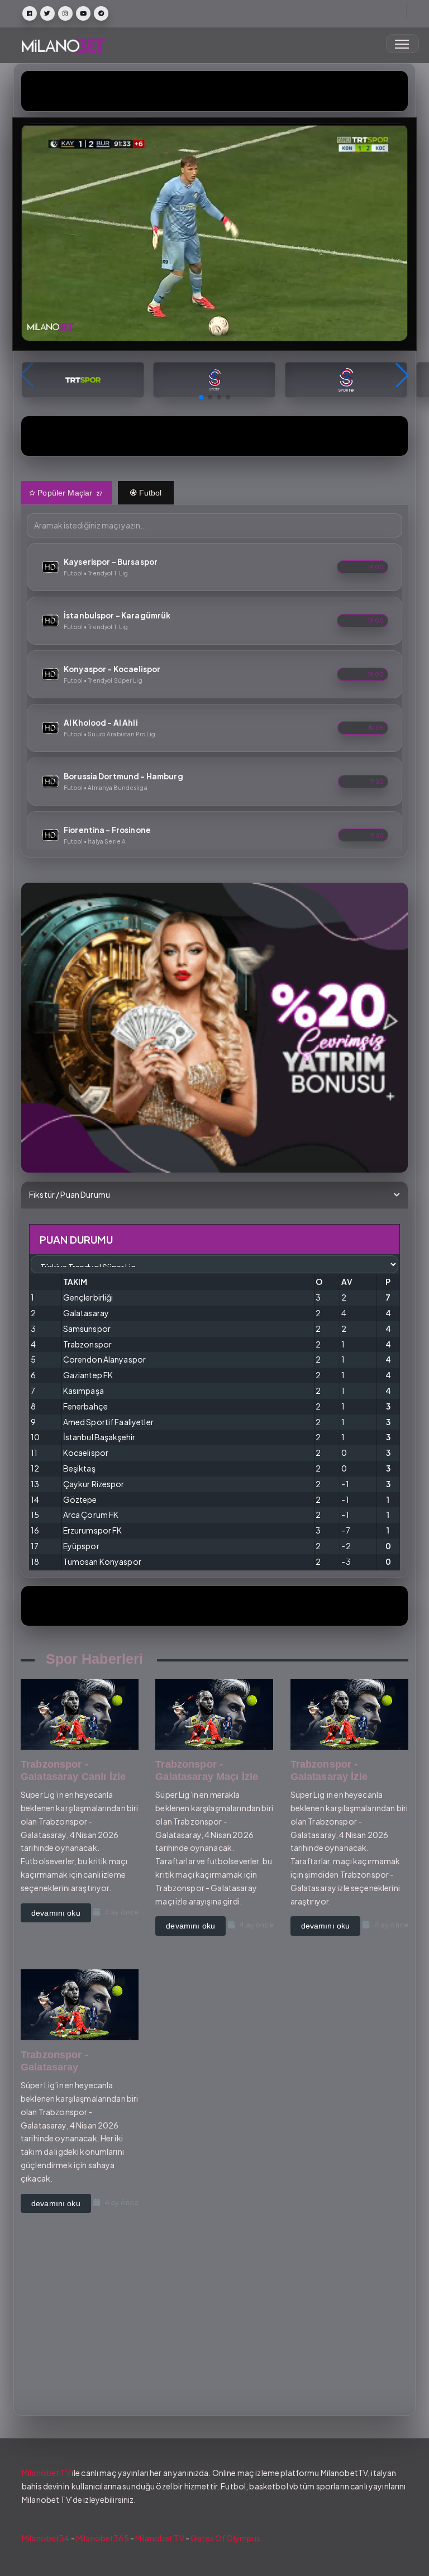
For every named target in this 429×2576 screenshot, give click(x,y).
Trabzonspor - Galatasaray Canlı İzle (73, 1770)
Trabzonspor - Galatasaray (54, 2061)
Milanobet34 (46, 2538)
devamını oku (56, 1913)
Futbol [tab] (149, 493)
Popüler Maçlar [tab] (69, 493)
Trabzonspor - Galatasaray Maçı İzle (207, 1770)
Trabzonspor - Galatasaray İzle (329, 1770)
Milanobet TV (46, 2473)
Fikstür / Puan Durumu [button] (70, 1194)
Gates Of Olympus (225, 2538)
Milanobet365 (103, 2538)
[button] (201, 397)
